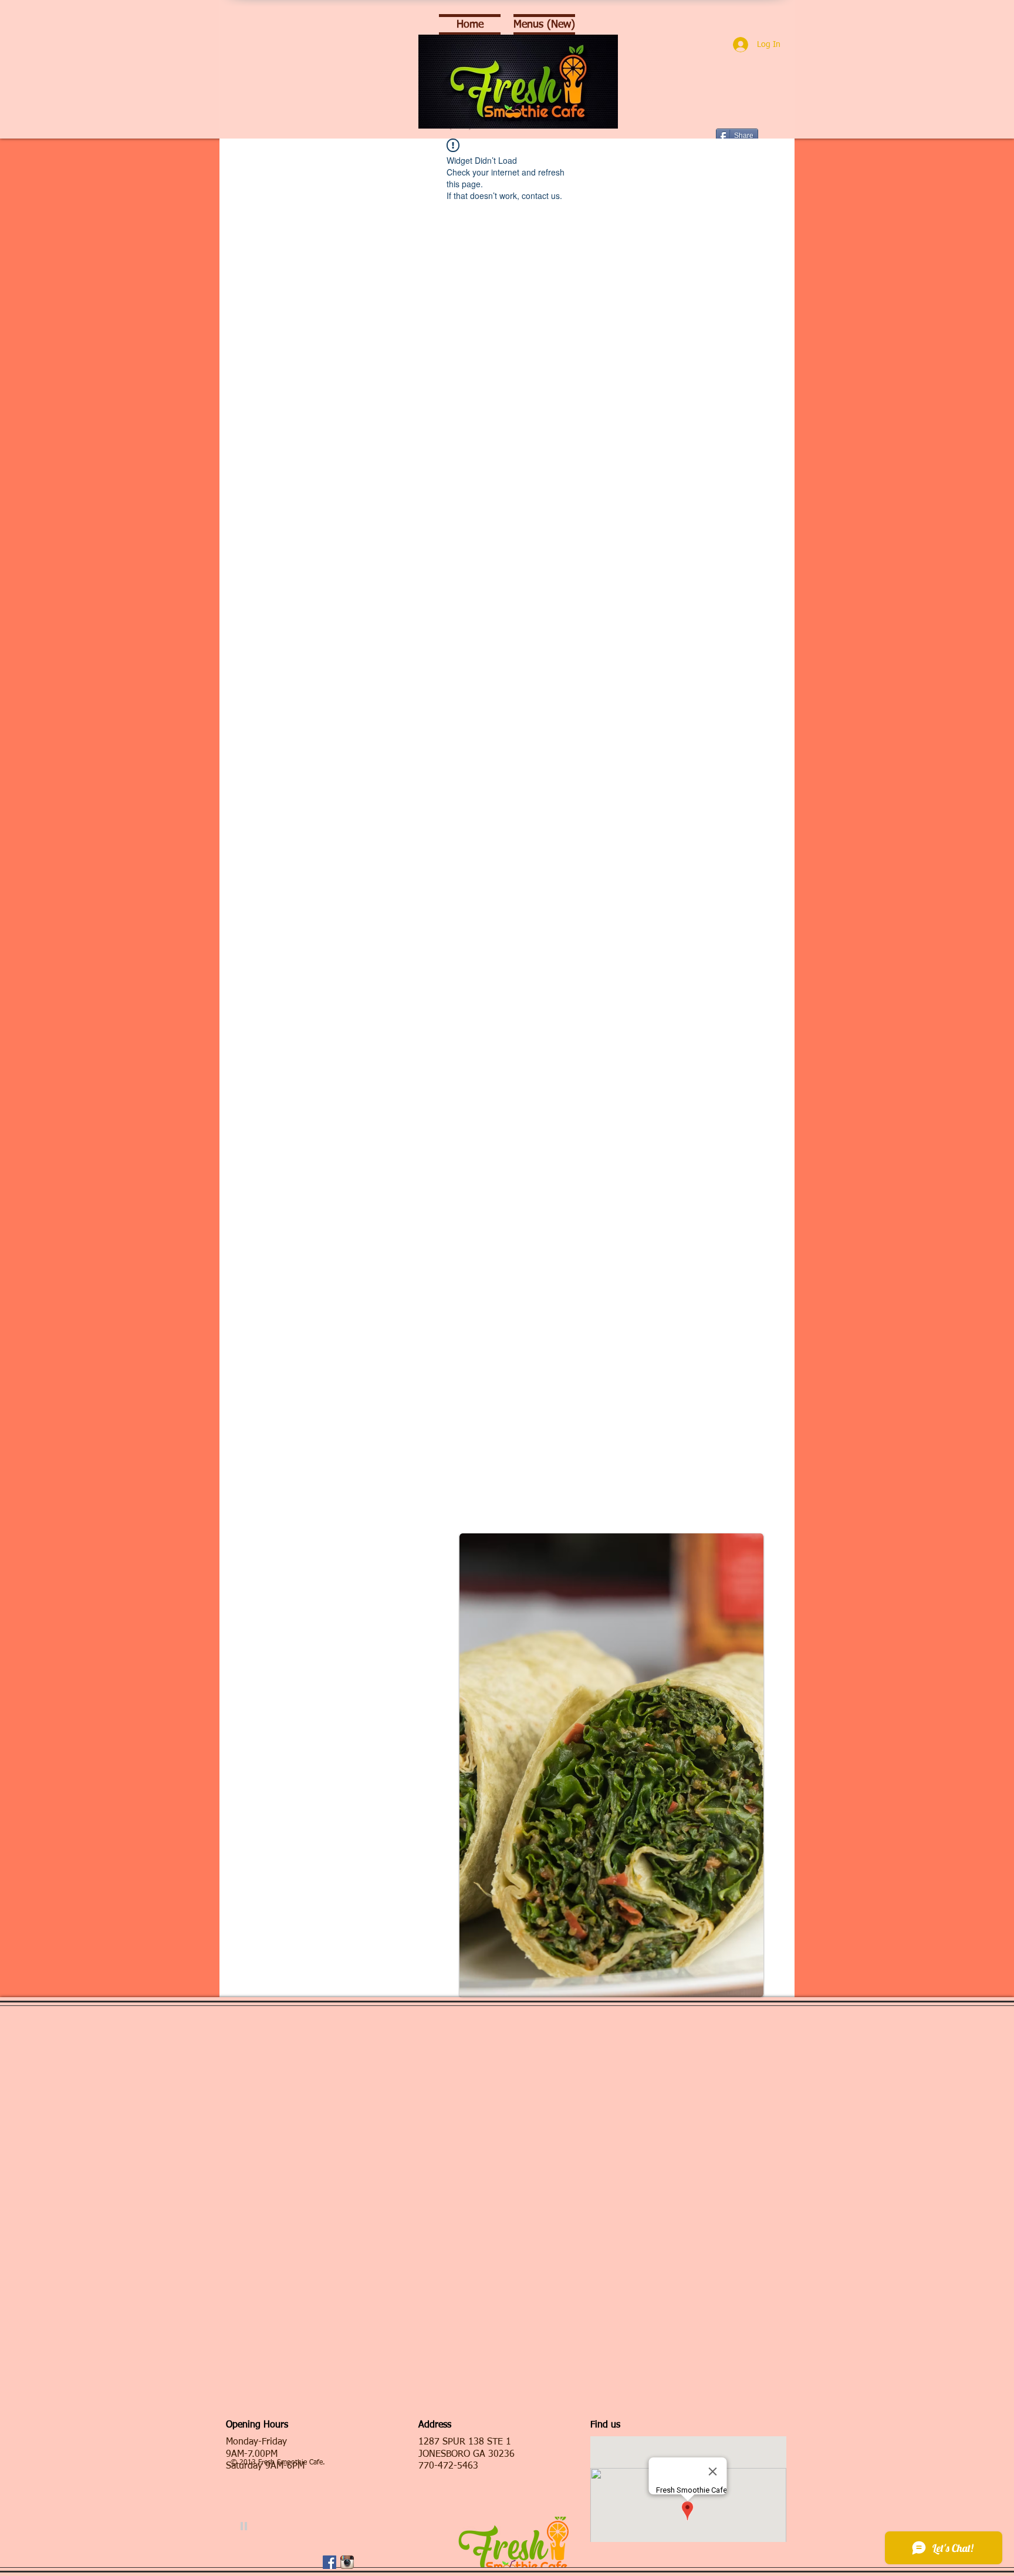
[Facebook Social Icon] (329, 2562)
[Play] (244, 2526)
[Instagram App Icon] (347, 2562)
